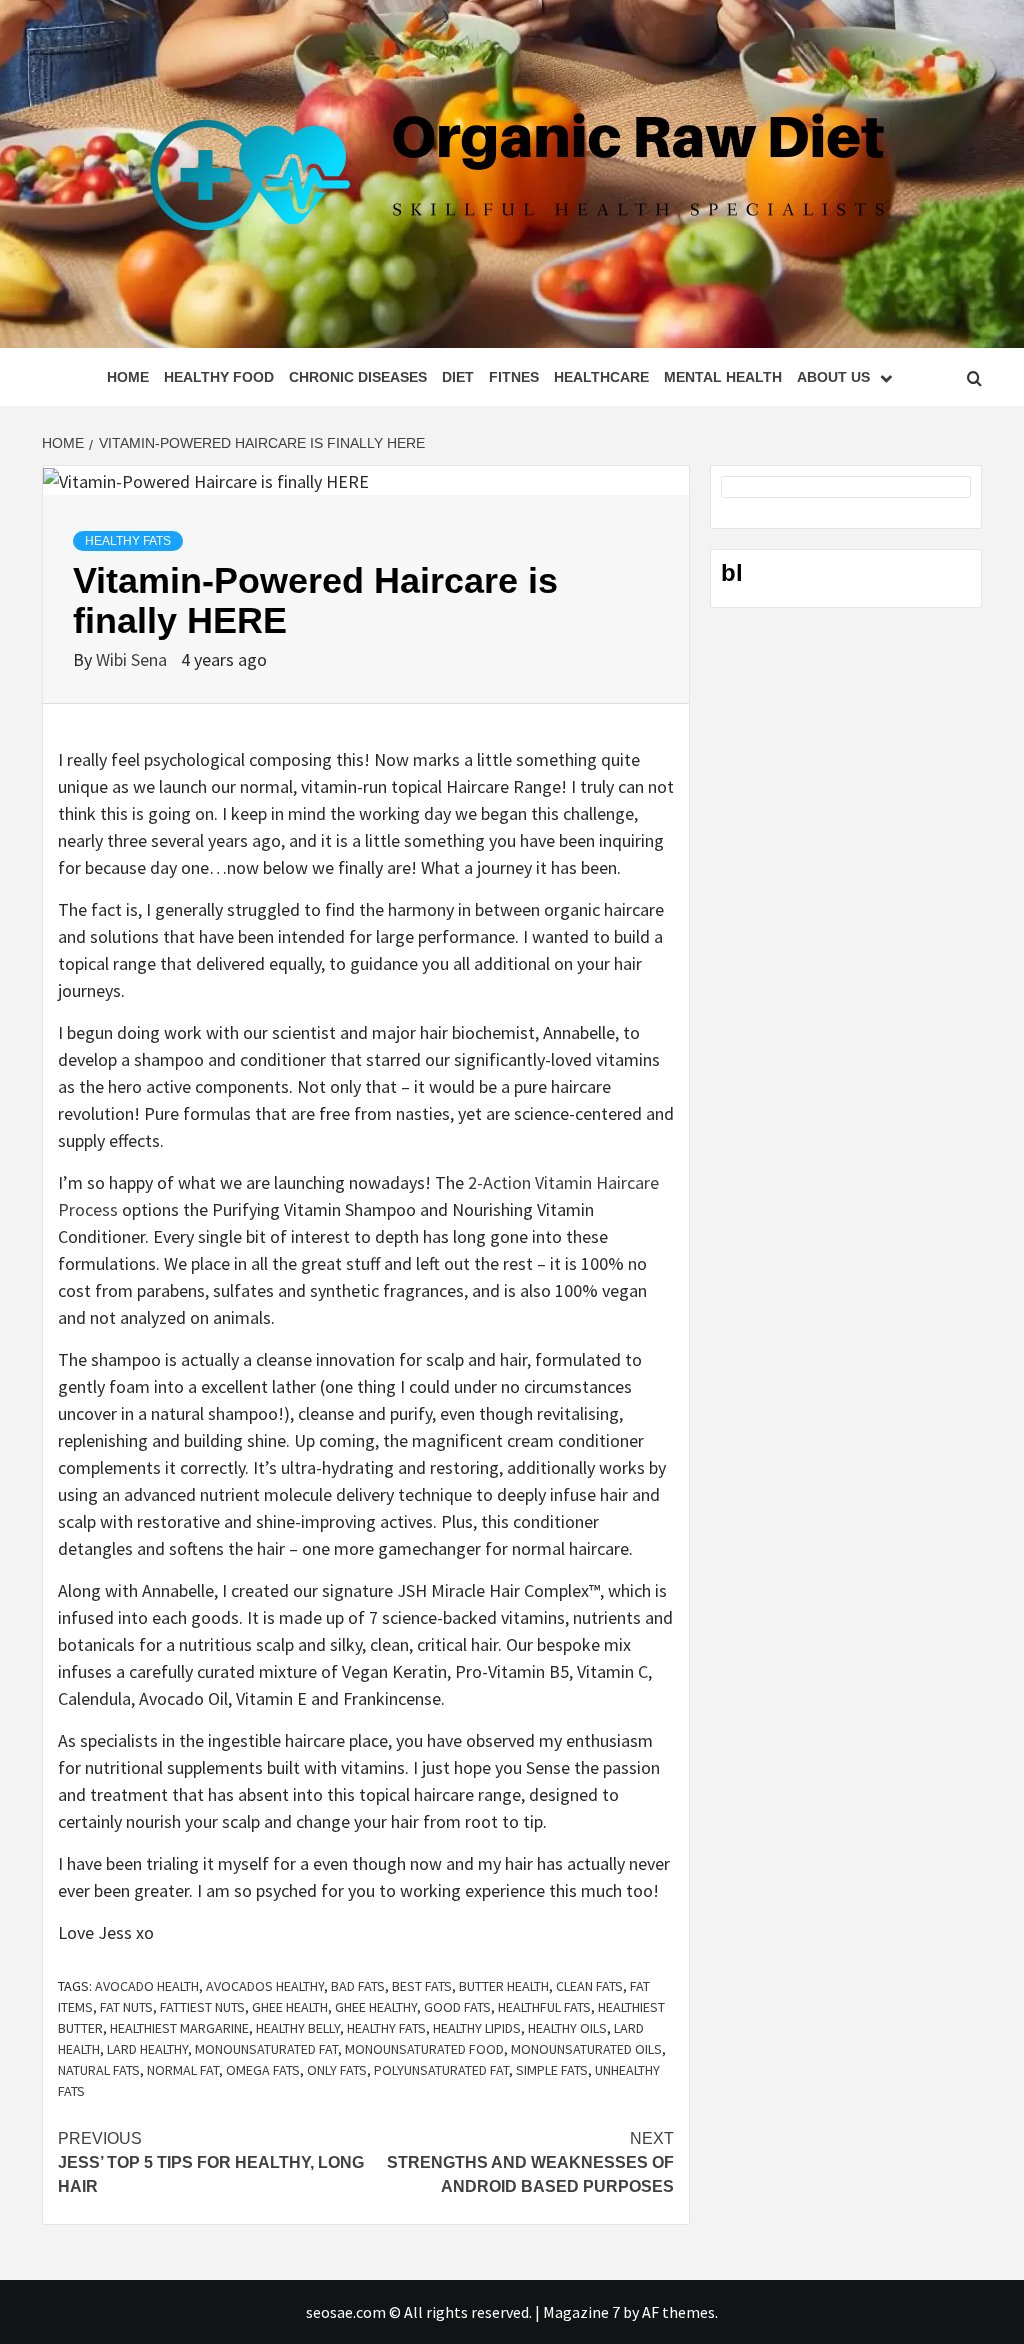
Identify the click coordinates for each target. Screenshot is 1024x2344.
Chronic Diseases (358, 377)
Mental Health (723, 377)
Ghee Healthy (376, 2007)
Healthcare (601, 377)
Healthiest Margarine (179, 2028)
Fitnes (514, 377)
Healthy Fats (128, 541)
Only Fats (337, 2070)
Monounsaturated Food (424, 2049)
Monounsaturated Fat (266, 2049)
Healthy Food (219, 377)
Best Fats (422, 1986)
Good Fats (457, 2007)
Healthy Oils (567, 2028)
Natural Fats (99, 2070)
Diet (458, 377)
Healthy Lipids (477, 2028)
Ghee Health (290, 2007)
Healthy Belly (298, 2028)
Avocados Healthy (265, 1986)
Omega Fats (263, 2070)
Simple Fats (552, 2070)
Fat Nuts (126, 2007)
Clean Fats (589, 1986)
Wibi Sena (133, 659)
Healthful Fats (544, 2007)
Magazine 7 (581, 2312)
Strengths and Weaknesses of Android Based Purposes (530, 2162)
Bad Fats (358, 1986)
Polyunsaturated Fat (441, 2070)
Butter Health (504, 1986)
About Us (833, 377)
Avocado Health (147, 1986)
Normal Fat (183, 2070)
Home (128, 377)
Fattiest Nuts (202, 2007)
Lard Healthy (147, 2049)
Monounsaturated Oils (586, 2049)
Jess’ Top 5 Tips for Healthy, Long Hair (211, 2162)
